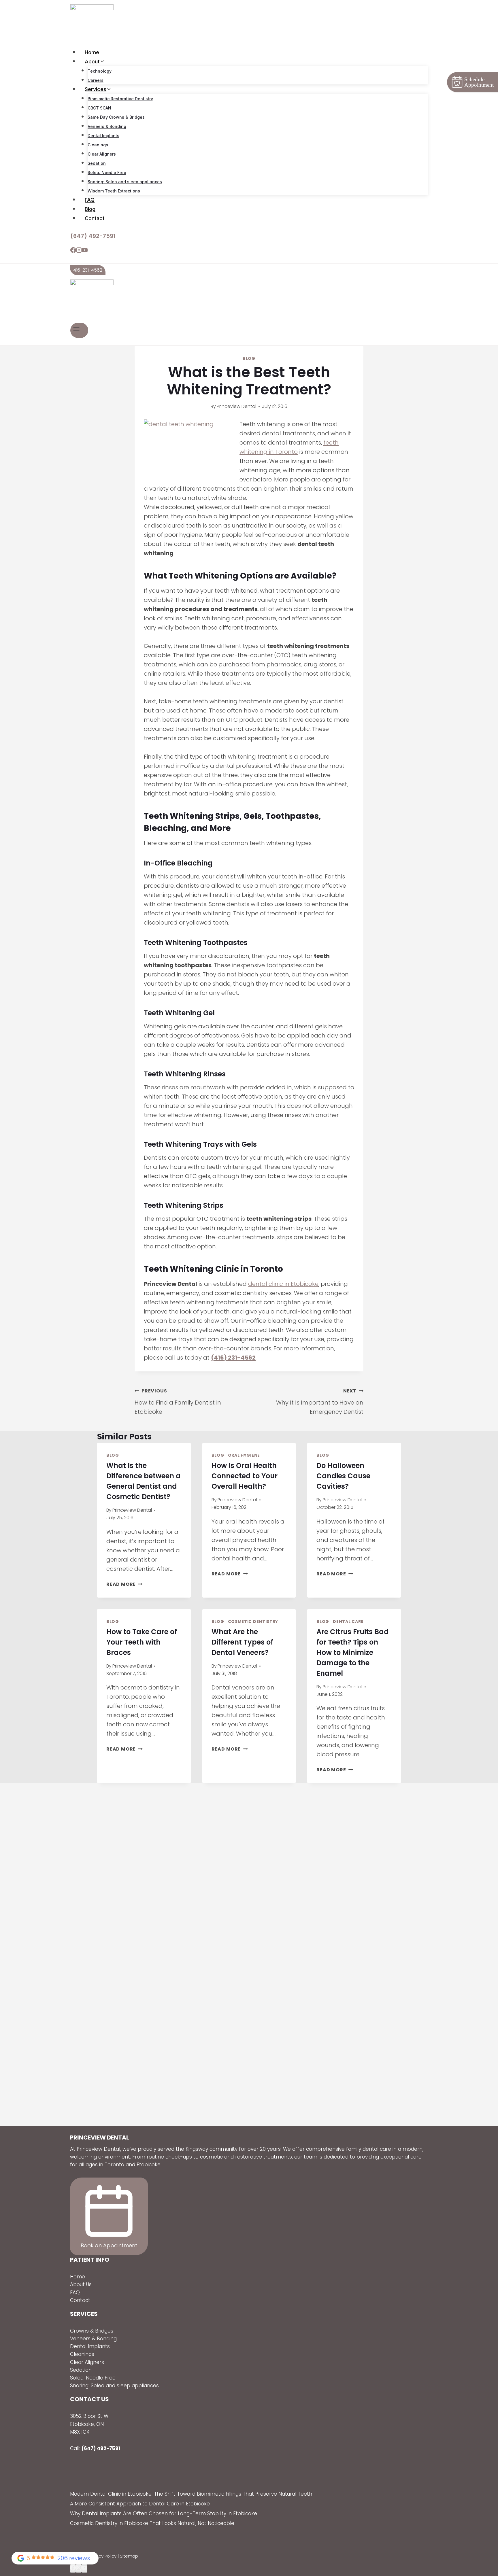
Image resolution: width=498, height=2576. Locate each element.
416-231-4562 (88, 270)
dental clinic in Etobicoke (283, 1284)
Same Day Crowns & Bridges (116, 117)
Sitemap (129, 2556)
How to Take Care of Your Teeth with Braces (142, 1642)
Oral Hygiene (244, 1455)
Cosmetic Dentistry (253, 1621)
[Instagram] (79, 251)
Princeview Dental (236, 406)
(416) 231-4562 (233, 1358)
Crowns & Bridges (92, 2331)
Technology (100, 71)
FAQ (90, 200)
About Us (81, 2284)
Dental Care (348, 1621)
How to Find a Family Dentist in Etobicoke (178, 1402)
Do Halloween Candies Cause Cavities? (343, 1476)
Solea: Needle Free (107, 172)
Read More (124, 1584)
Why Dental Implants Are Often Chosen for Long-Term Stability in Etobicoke (164, 2513)
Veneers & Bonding (107, 126)
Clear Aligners (102, 154)
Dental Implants (103, 136)
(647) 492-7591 (93, 236)
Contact (95, 218)
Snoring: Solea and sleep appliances (125, 182)
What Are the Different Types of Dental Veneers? (242, 1642)
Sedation (97, 163)
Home (92, 52)
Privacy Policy (103, 2556)
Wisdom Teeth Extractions (114, 191)
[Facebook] (73, 251)
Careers (96, 80)
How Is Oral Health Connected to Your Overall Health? (245, 1476)
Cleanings (98, 145)
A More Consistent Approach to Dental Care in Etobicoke (140, 2504)
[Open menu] (79, 330)
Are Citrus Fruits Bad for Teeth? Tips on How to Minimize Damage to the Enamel (353, 1652)
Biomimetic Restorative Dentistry (120, 99)
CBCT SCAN (99, 108)
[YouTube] (85, 251)
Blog (90, 209)
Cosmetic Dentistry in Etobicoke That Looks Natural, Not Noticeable (152, 2523)
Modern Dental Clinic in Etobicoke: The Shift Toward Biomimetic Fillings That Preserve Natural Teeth (191, 2494)
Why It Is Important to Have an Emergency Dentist (320, 1402)
